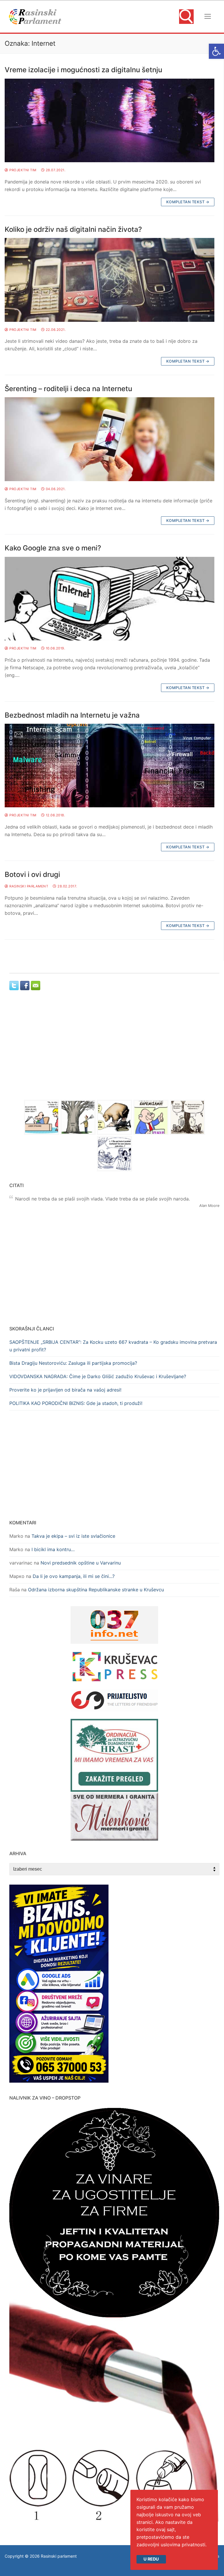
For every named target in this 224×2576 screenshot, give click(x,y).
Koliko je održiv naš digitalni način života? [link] (73, 229)
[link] (216, 51)
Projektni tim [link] (22, 170)
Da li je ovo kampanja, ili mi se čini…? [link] (74, 1576)
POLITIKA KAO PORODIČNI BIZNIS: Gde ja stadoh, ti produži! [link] (76, 1403)
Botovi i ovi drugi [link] (32, 874)
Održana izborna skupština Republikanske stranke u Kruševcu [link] (96, 1590)
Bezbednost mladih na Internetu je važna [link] (72, 715)
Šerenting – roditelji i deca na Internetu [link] (68, 389)
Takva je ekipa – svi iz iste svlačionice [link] (73, 1536)
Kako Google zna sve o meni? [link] (53, 548)
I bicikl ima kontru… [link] (53, 1549)
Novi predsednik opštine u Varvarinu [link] (81, 1563)
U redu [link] (151, 2559)
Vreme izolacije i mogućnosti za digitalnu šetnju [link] (83, 70)
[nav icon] (208, 17)
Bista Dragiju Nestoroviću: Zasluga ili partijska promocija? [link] (73, 1363)
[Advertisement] (114, 1050)
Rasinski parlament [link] (28, 886)
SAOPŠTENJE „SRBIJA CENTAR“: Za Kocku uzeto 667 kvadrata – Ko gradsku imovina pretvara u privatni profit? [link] (113, 1346)
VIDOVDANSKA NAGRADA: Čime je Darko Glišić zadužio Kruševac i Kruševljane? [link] (98, 1376)
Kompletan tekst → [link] (188, 202)
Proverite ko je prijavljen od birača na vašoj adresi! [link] (65, 1390)
